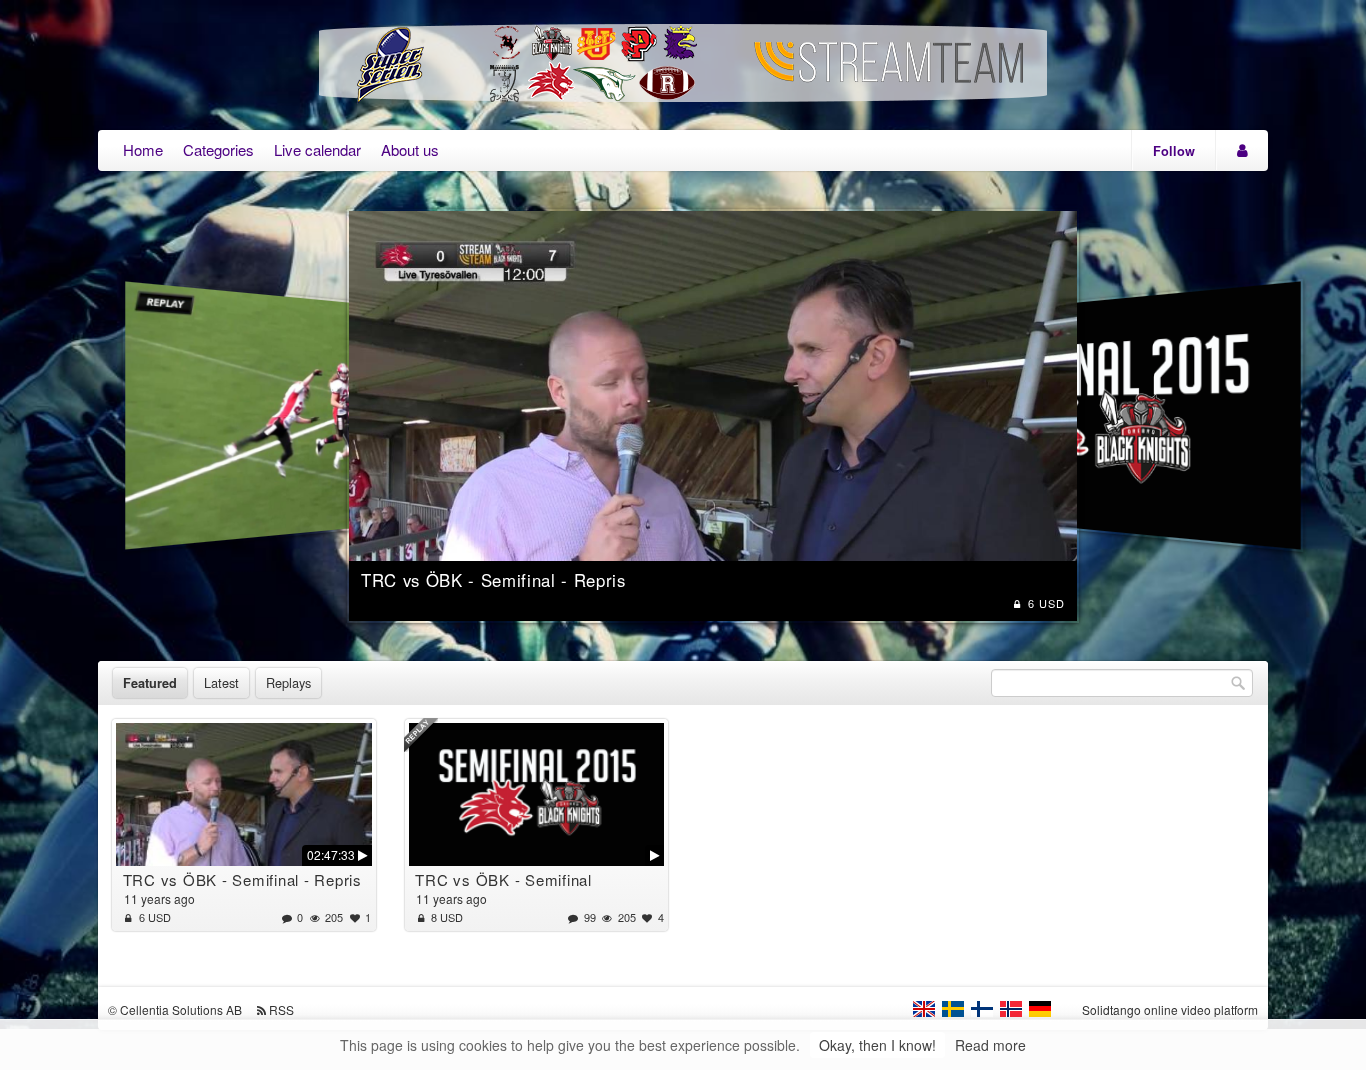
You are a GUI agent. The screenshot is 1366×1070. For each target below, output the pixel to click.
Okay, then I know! (877, 1045)
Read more (990, 1045)
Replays (288, 682)
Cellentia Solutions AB (181, 1009)
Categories (218, 149)
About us (410, 149)
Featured (150, 683)
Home (143, 149)
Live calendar (317, 149)
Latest (221, 682)
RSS (281, 1009)
